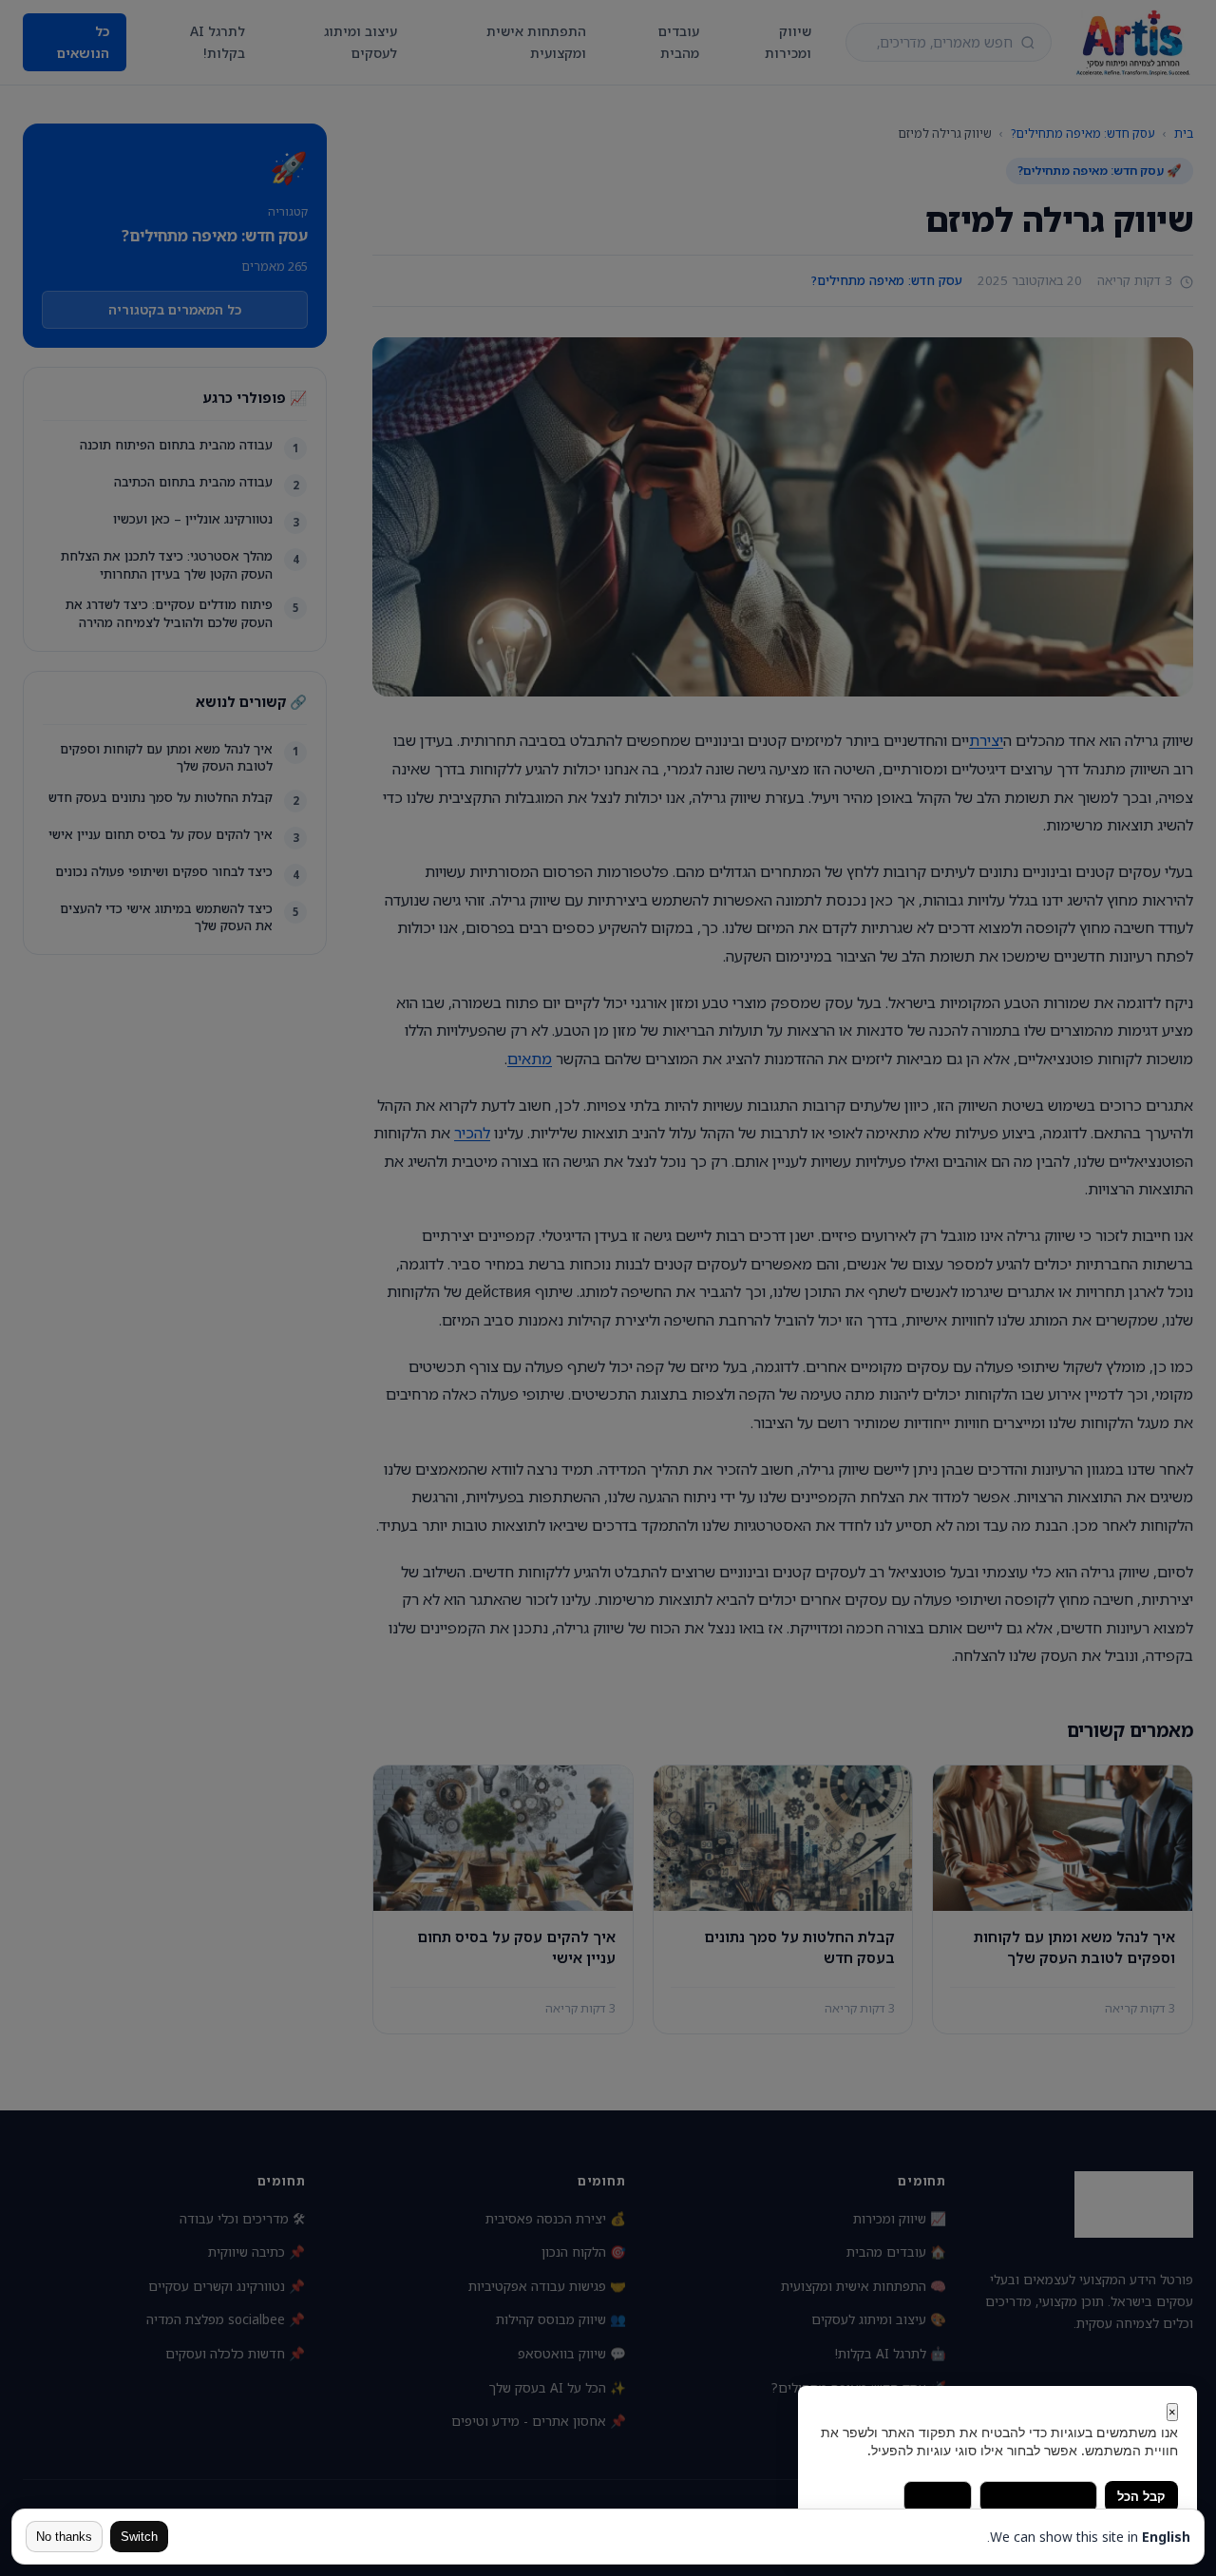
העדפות (938, 2497)
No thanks (64, 2537)
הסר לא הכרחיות (1038, 2497)
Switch (139, 2537)
